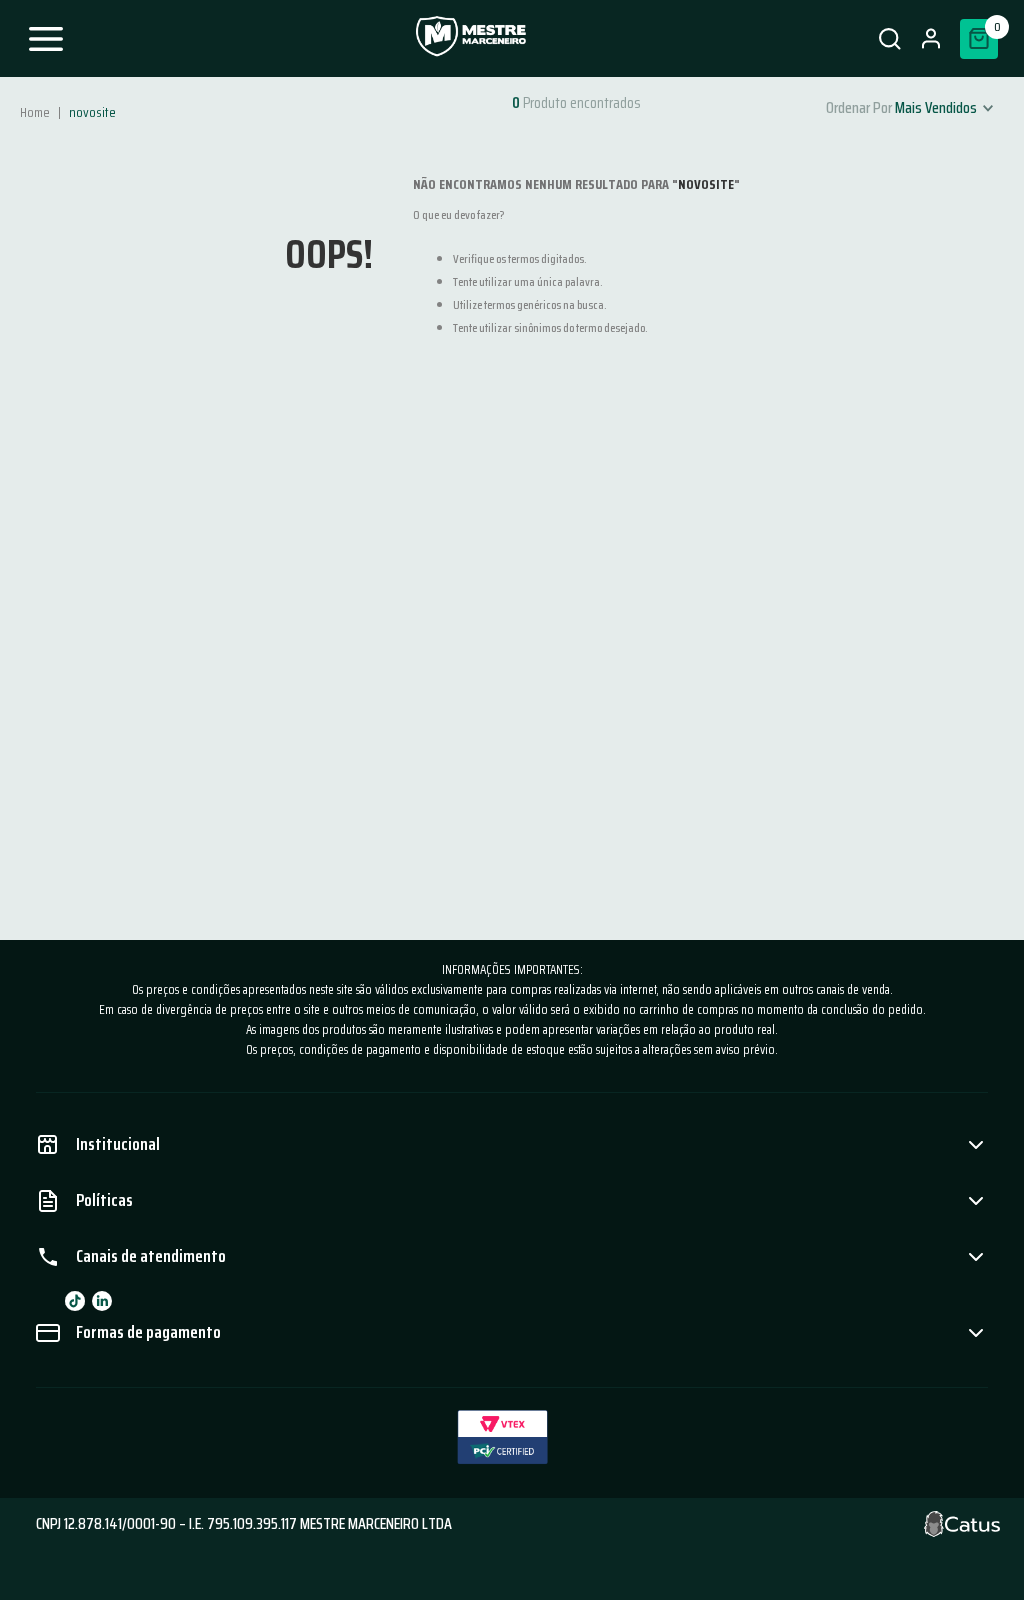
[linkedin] (102, 1301)
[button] (889, 39)
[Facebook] (75, 1301)
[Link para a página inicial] (37, 112)
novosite (92, 112)
